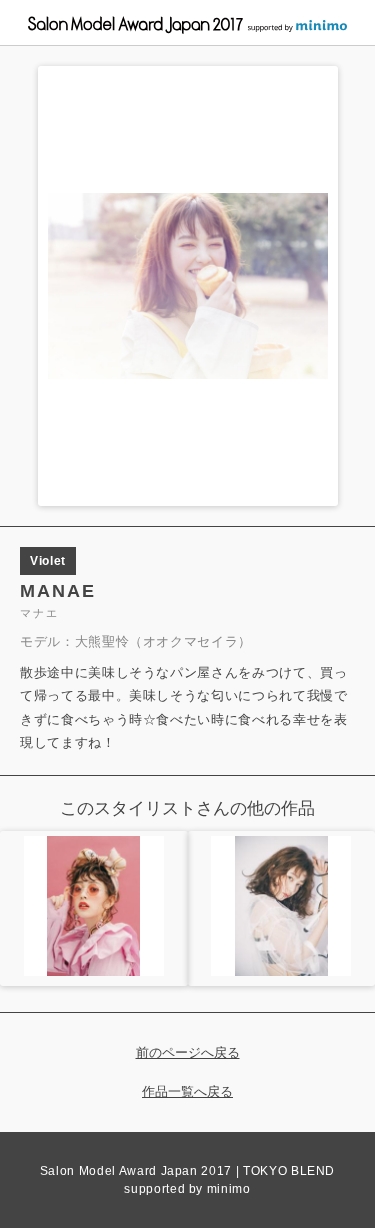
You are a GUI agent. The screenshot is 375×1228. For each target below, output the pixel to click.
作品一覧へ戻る (187, 1091)
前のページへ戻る (188, 1052)
